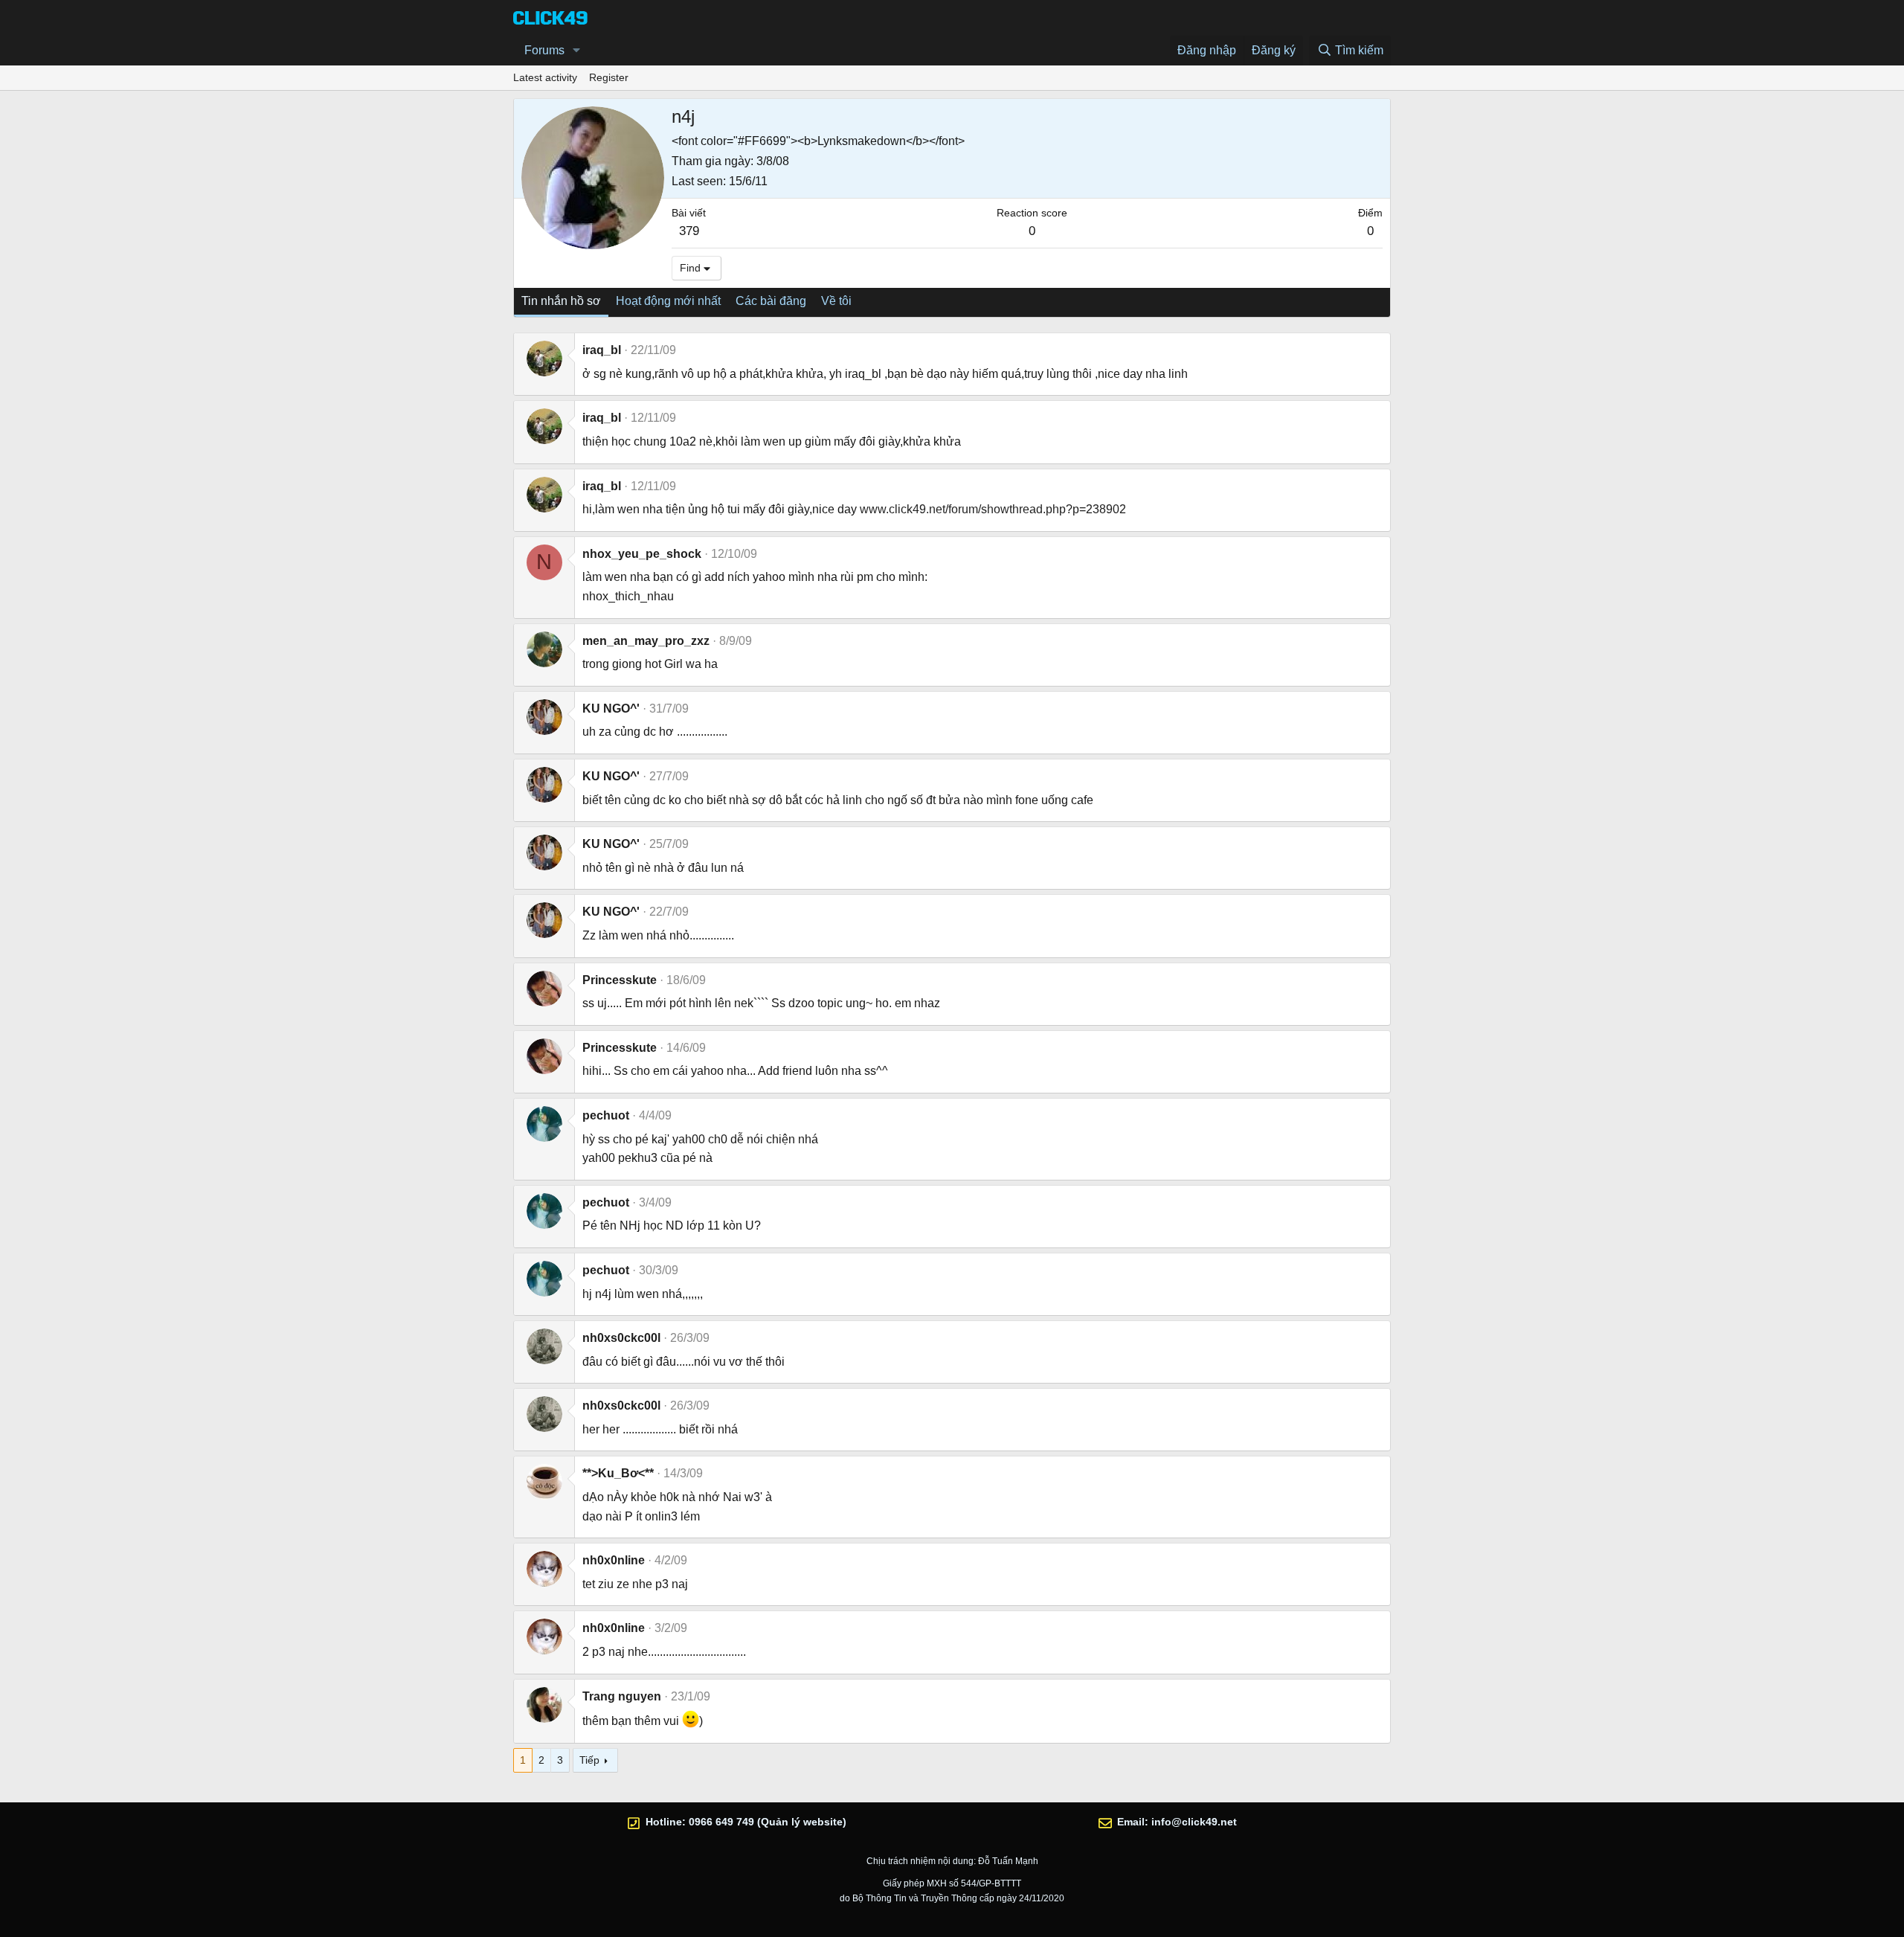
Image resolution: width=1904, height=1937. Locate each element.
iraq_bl (602, 350)
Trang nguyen (622, 1696)
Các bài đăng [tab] (771, 301)
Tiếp (589, 1760)
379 (689, 231)
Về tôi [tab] (836, 301)
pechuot (606, 1115)
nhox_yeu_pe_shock (642, 554)
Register (609, 77)
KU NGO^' (611, 709)
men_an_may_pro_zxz (646, 641)
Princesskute (620, 980)
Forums (544, 50)
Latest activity (545, 77)
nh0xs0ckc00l (621, 1338)
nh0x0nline (614, 1560)
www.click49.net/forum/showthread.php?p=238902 (993, 509)
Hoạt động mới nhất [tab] (668, 301)
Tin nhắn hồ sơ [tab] (561, 301)
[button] (577, 51)
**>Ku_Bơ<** (618, 1473)
